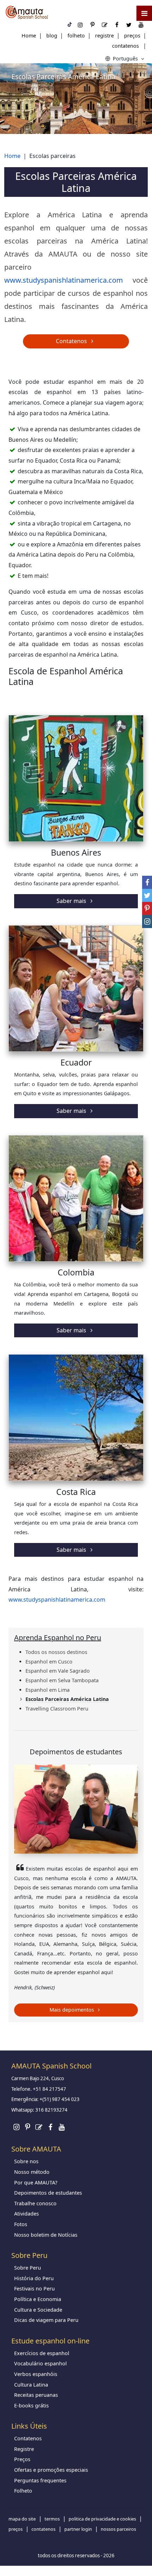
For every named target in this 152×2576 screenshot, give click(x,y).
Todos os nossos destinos (56, 1652)
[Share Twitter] (147, 895)
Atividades (27, 2214)
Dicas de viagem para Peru (46, 2320)
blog (52, 36)
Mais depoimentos (72, 2010)
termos (52, 2519)
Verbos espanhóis (36, 2374)
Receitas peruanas (36, 2395)
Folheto (23, 2491)
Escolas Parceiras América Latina (67, 1699)
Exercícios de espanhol (42, 2353)
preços (132, 36)
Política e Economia (38, 2299)
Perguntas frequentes (40, 2480)
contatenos (125, 46)
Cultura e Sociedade (38, 2310)
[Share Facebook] (147, 882)
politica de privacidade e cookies (102, 2519)
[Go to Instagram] (16, 2127)
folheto (76, 36)
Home (29, 36)
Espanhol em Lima (48, 1690)
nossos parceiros (118, 2529)
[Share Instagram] (147, 922)
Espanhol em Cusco (49, 1662)
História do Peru (34, 2278)
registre (104, 36)
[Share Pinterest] (147, 908)
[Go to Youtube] (62, 2127)
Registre (24, 2449)
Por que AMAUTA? (36, 2182)
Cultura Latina (31, 2385)
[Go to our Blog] (39, 2127)
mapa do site (22, 2519)
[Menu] (144, 13)
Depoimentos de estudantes (48, 2193)
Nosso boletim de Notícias (46, 2235)
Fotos (21, 2224)
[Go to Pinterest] (28, 2127)
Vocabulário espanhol (40, 2363)
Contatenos (72, 341)
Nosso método (32, 2172)
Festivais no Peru (34, 2289)
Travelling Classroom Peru (57, 1709)
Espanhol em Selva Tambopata (62, 1680)
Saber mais (72, 901)
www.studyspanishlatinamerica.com (64, 280)
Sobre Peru (28, 2268)
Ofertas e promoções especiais (51, 2470)
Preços (22, 2459)
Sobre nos (26, 2161)
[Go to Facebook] (50, 2127)
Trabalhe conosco (35, 2203)
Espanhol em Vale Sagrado (58, 1671)
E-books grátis (31, 2405)
